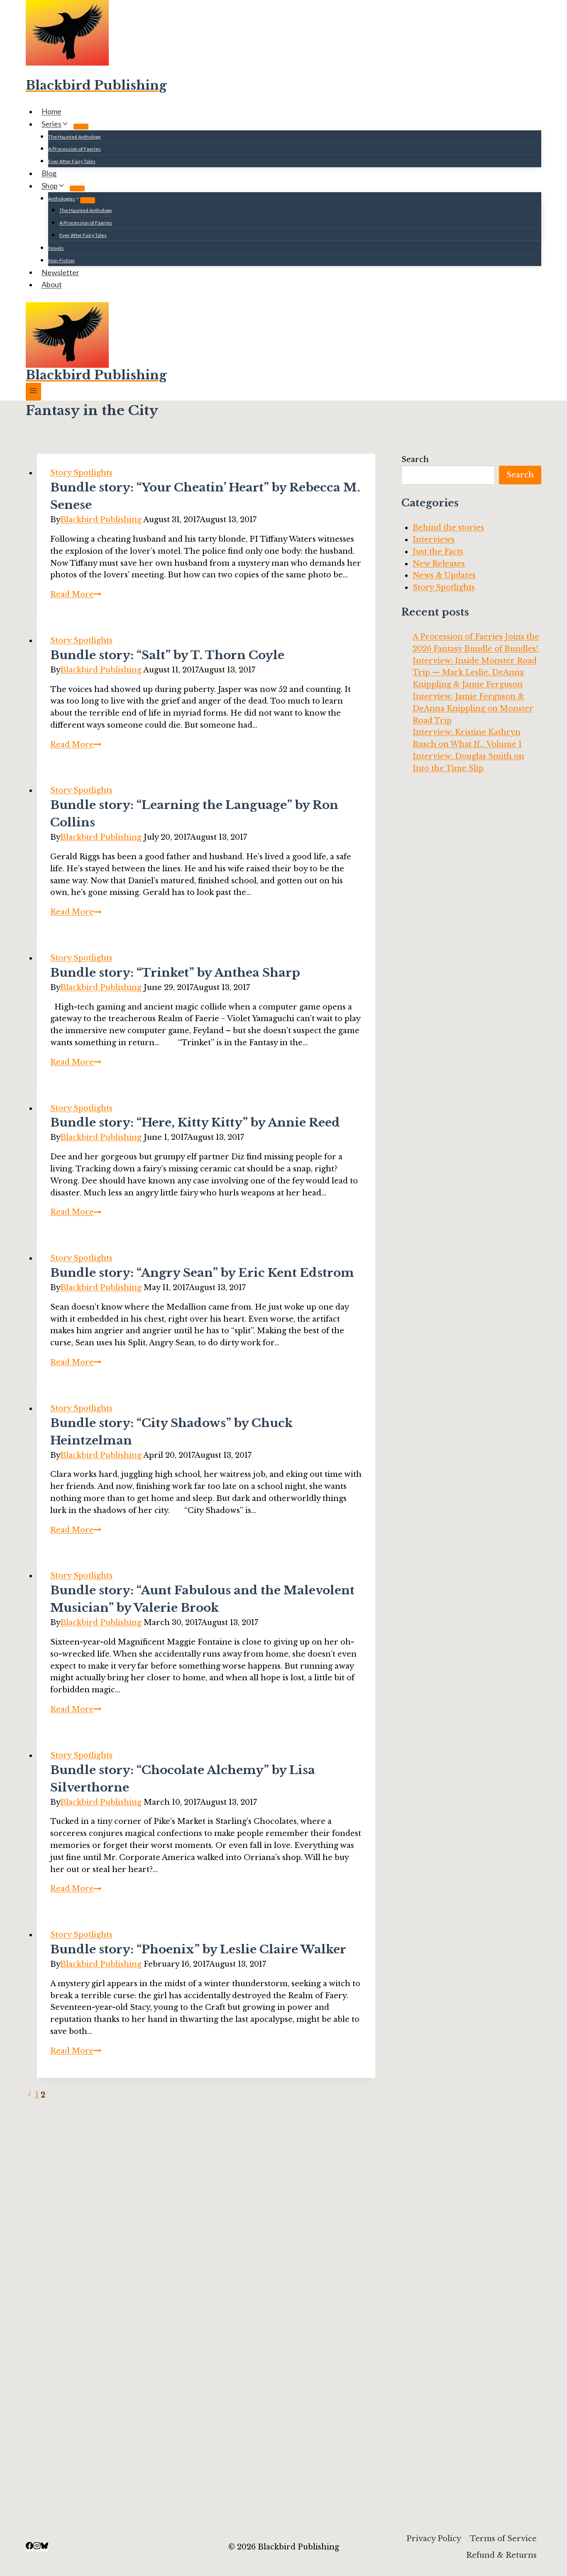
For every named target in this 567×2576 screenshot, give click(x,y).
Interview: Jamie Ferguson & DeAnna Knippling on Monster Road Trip (473, 709)
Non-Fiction (61, 260)
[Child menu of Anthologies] (88, 200)
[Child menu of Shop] (77, 188)
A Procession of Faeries (75, 149)
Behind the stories (448, 528)
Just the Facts (438, 552)
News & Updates (444, 575)
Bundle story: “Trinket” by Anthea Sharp (175, 973)
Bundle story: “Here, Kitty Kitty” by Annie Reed (195, 1123)
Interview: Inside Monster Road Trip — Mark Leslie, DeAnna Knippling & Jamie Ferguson (475, 673)
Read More (76, 594)
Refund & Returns (501, 2555)
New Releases (439, 564)
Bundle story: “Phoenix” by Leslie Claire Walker (198, 1949)
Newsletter (60, 272)
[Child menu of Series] (81, 127)
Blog (49, 173)
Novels (56, 248)
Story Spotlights (81, 473)
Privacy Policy (434, 2539)
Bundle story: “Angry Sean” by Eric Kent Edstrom (202, 1273)
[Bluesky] (44, 2547)
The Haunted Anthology (75, 137)
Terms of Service (503, 2539)
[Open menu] (33, 392)
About (52, 284)
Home (51, 111)
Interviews (434, 540)
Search (415, 459)
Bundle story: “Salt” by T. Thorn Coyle (167, 655)
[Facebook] (29, 2547)
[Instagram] (37, 2547)
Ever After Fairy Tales (72, 161)
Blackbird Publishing (101, 520)
